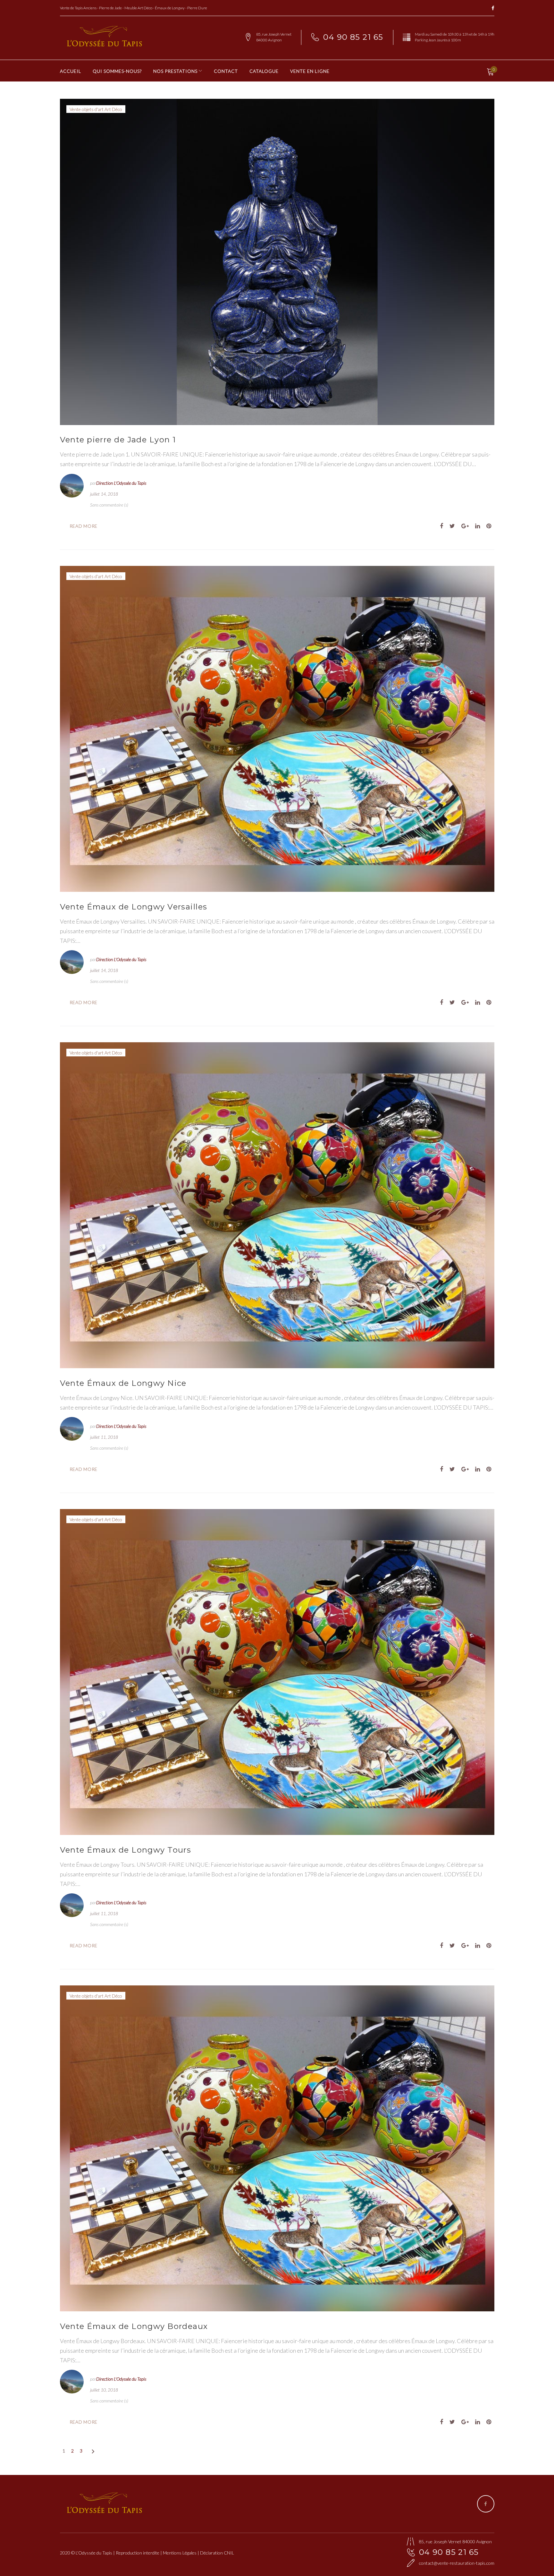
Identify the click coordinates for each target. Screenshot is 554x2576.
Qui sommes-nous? (117, 71)
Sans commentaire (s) (109, 505)
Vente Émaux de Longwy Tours (126, 1850)
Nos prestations (175, 71)
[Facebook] (493, 9)
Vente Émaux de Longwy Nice (123, 1383)
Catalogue (264, 71)
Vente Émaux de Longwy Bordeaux (134, 2326)
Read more (84, 526)
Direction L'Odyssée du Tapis (121, 483)
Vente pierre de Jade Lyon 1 (118, 440)
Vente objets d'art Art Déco (96, 109)
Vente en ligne (310, 71)
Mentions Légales (180, 2553)
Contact (226, 71)
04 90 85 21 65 (353, 37)
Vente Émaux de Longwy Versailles (134, 907)
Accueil (71, 71)
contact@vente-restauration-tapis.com (457, 2563)
